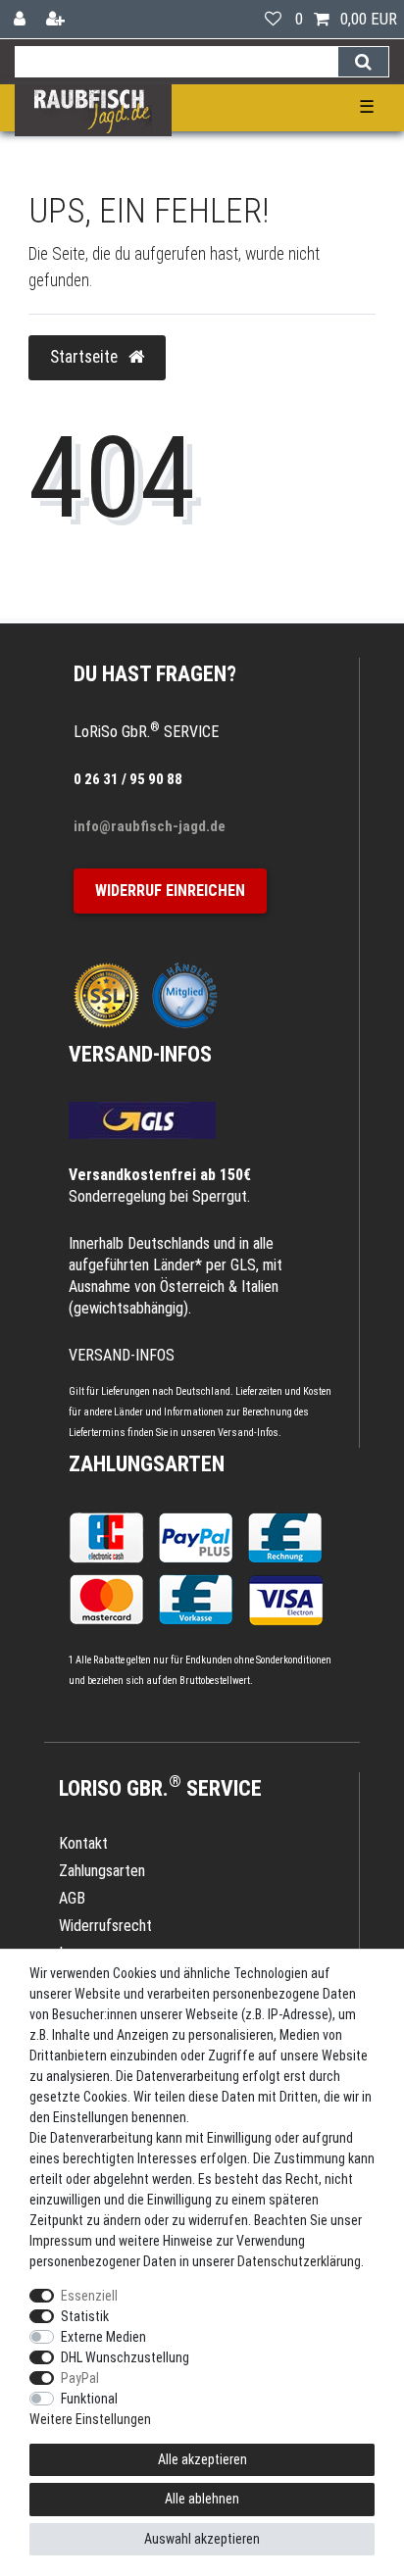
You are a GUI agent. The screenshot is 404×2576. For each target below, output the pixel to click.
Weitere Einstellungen (90, 2419)
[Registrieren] (57, 19)
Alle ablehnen (202, 2499)
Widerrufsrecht (105, 1926)
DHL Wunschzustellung (125, 2357)
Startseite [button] (86, 357)
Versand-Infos (248, 1433)
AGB (72, 1898)
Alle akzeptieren (202, 2459)
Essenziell (89, 2296)
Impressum (61, 2241)
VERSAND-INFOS (140, 1054)
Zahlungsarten (147, 1464)
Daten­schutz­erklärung (299, 2261)
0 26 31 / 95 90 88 (128, 779)
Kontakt (83, 1843)
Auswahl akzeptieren (202, 2539)
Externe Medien (103, 2337)
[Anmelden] (22, 19)
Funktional (89, 2399)
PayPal (80, 2378)
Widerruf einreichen (170, 891)
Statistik (85, 2316)
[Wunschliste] (273, 19)
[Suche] (363, 62)
